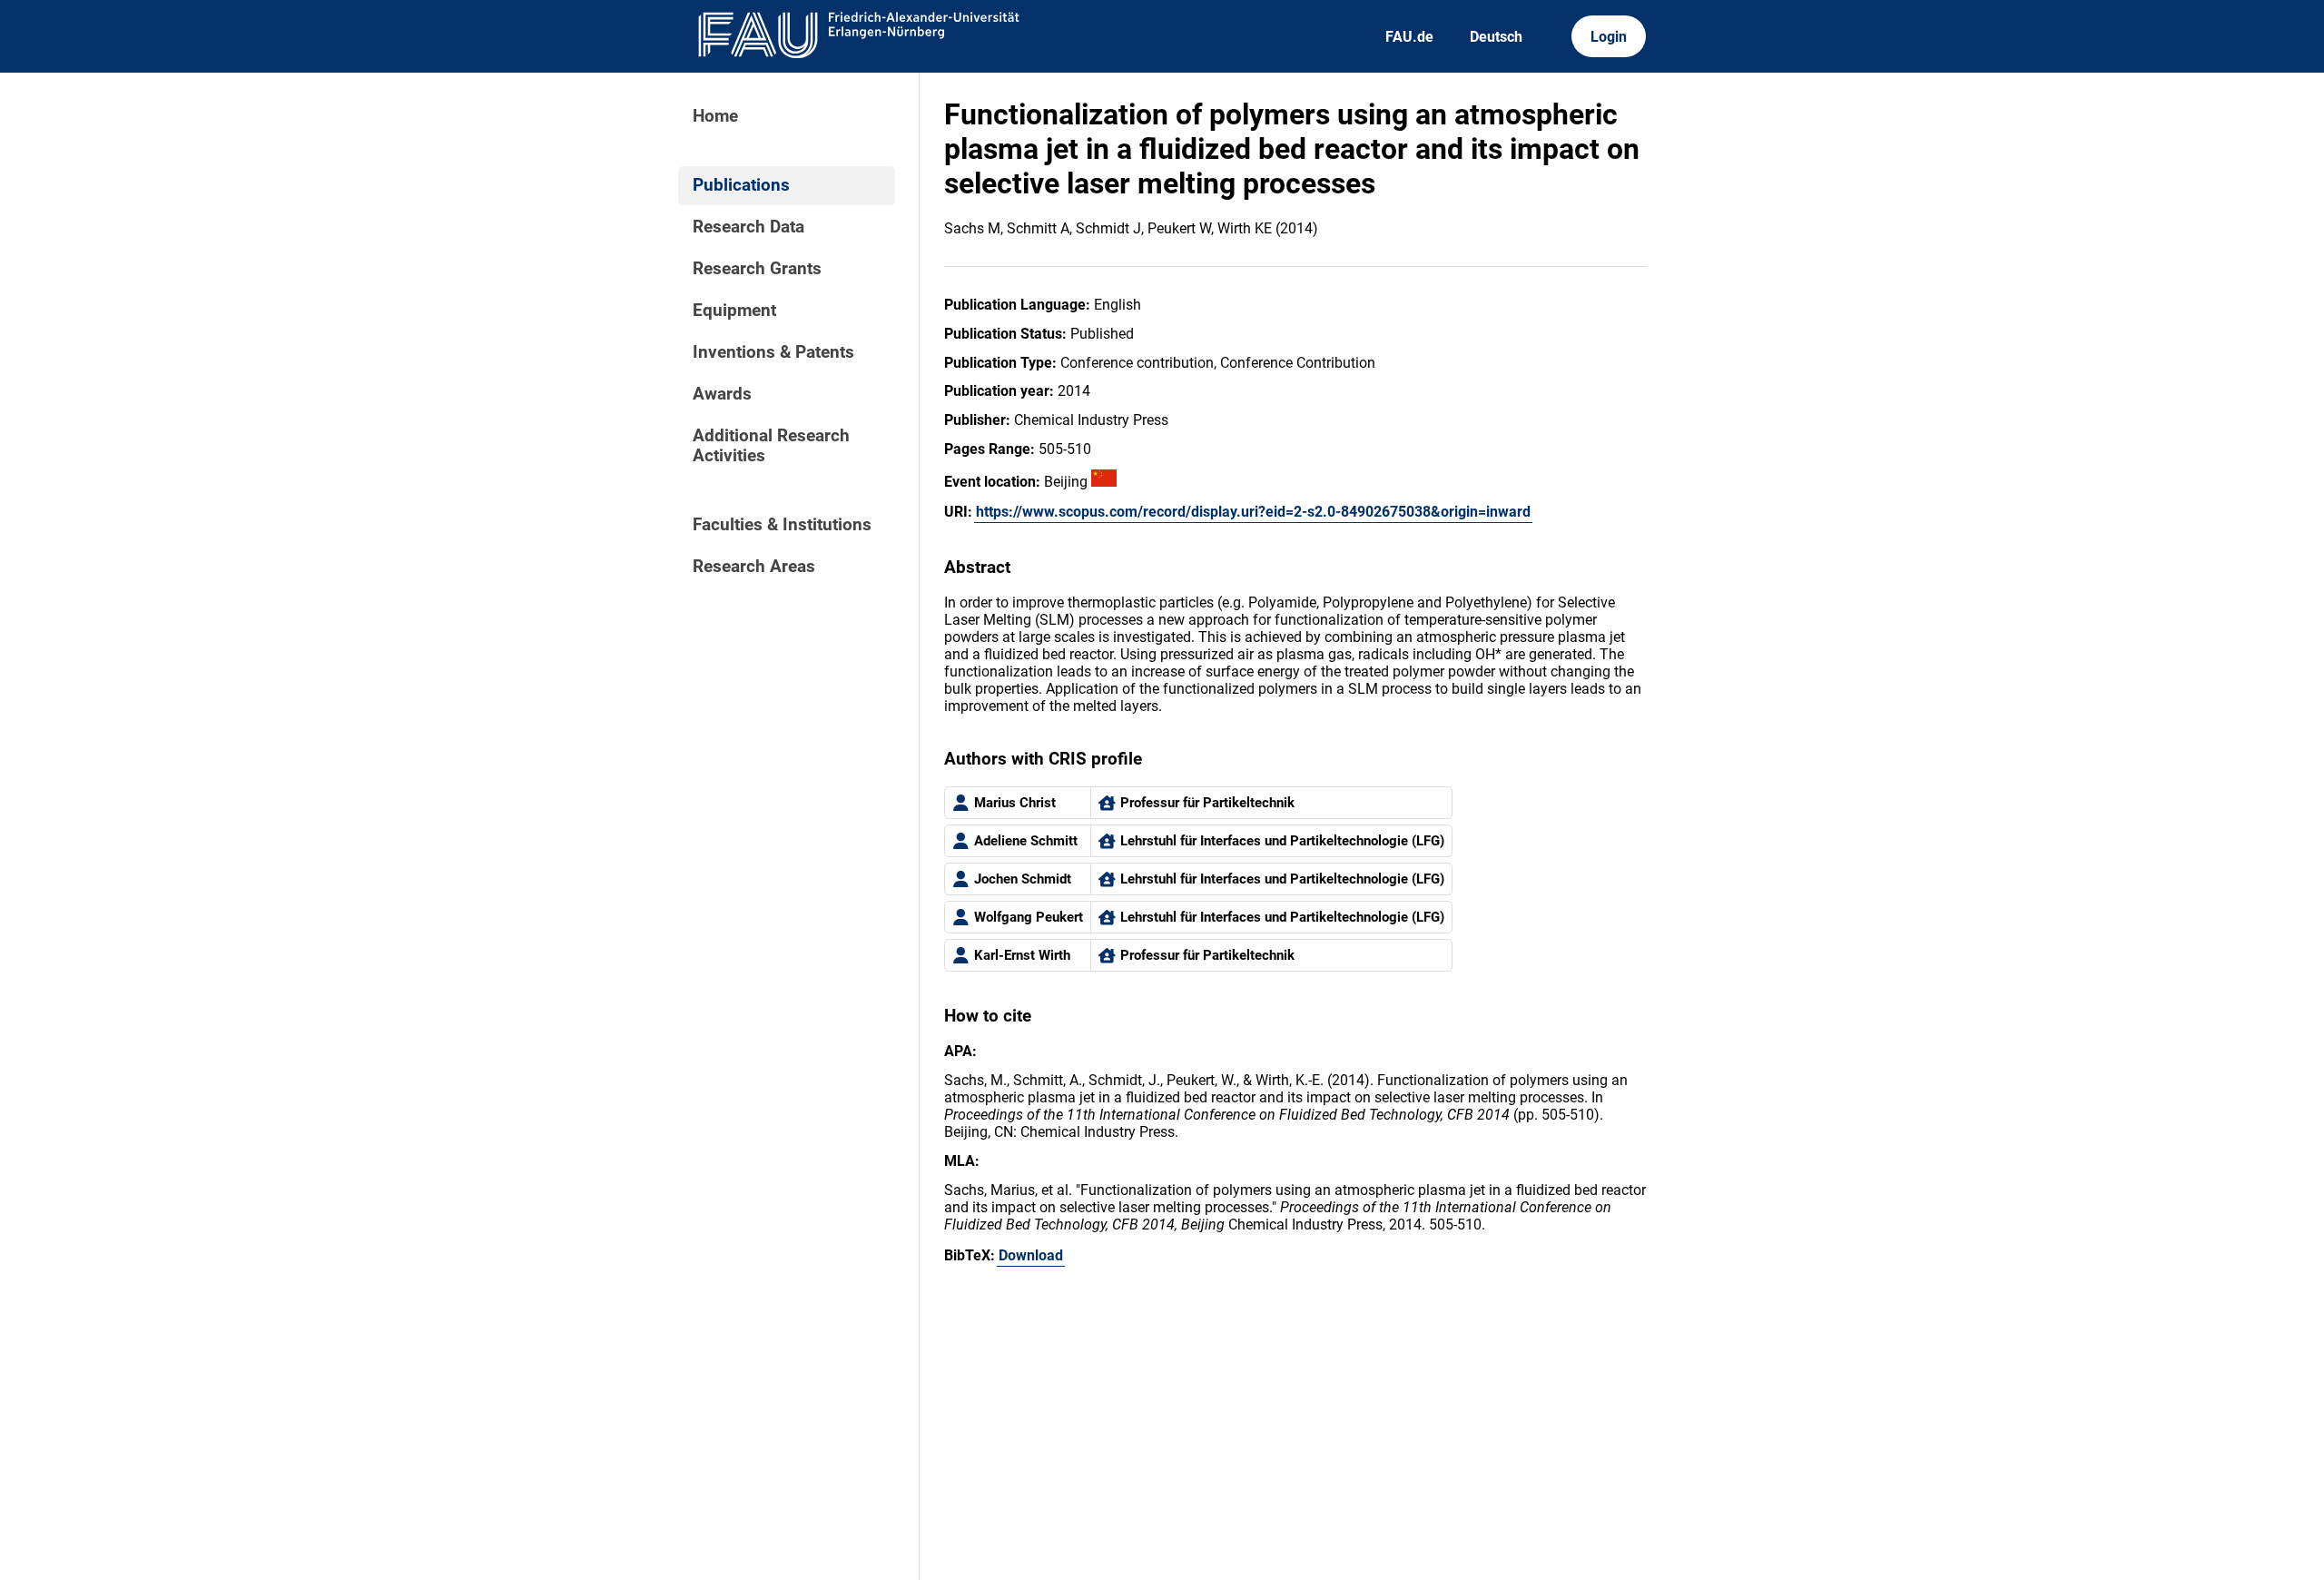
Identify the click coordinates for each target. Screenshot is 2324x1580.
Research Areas (754, 567)
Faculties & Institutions (782, 525)
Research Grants (757, 269)
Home (715, 116)
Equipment (734, 311)
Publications (741, 185)
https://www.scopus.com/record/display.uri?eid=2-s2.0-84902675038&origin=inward (1253, 512)
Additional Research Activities (771, 446)
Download (1031, 1255)
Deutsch (1496, 37)
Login (1609, 37)
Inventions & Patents (773, 352)
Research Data (748, 227)
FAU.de (1409, 37)
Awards (722, 394)
